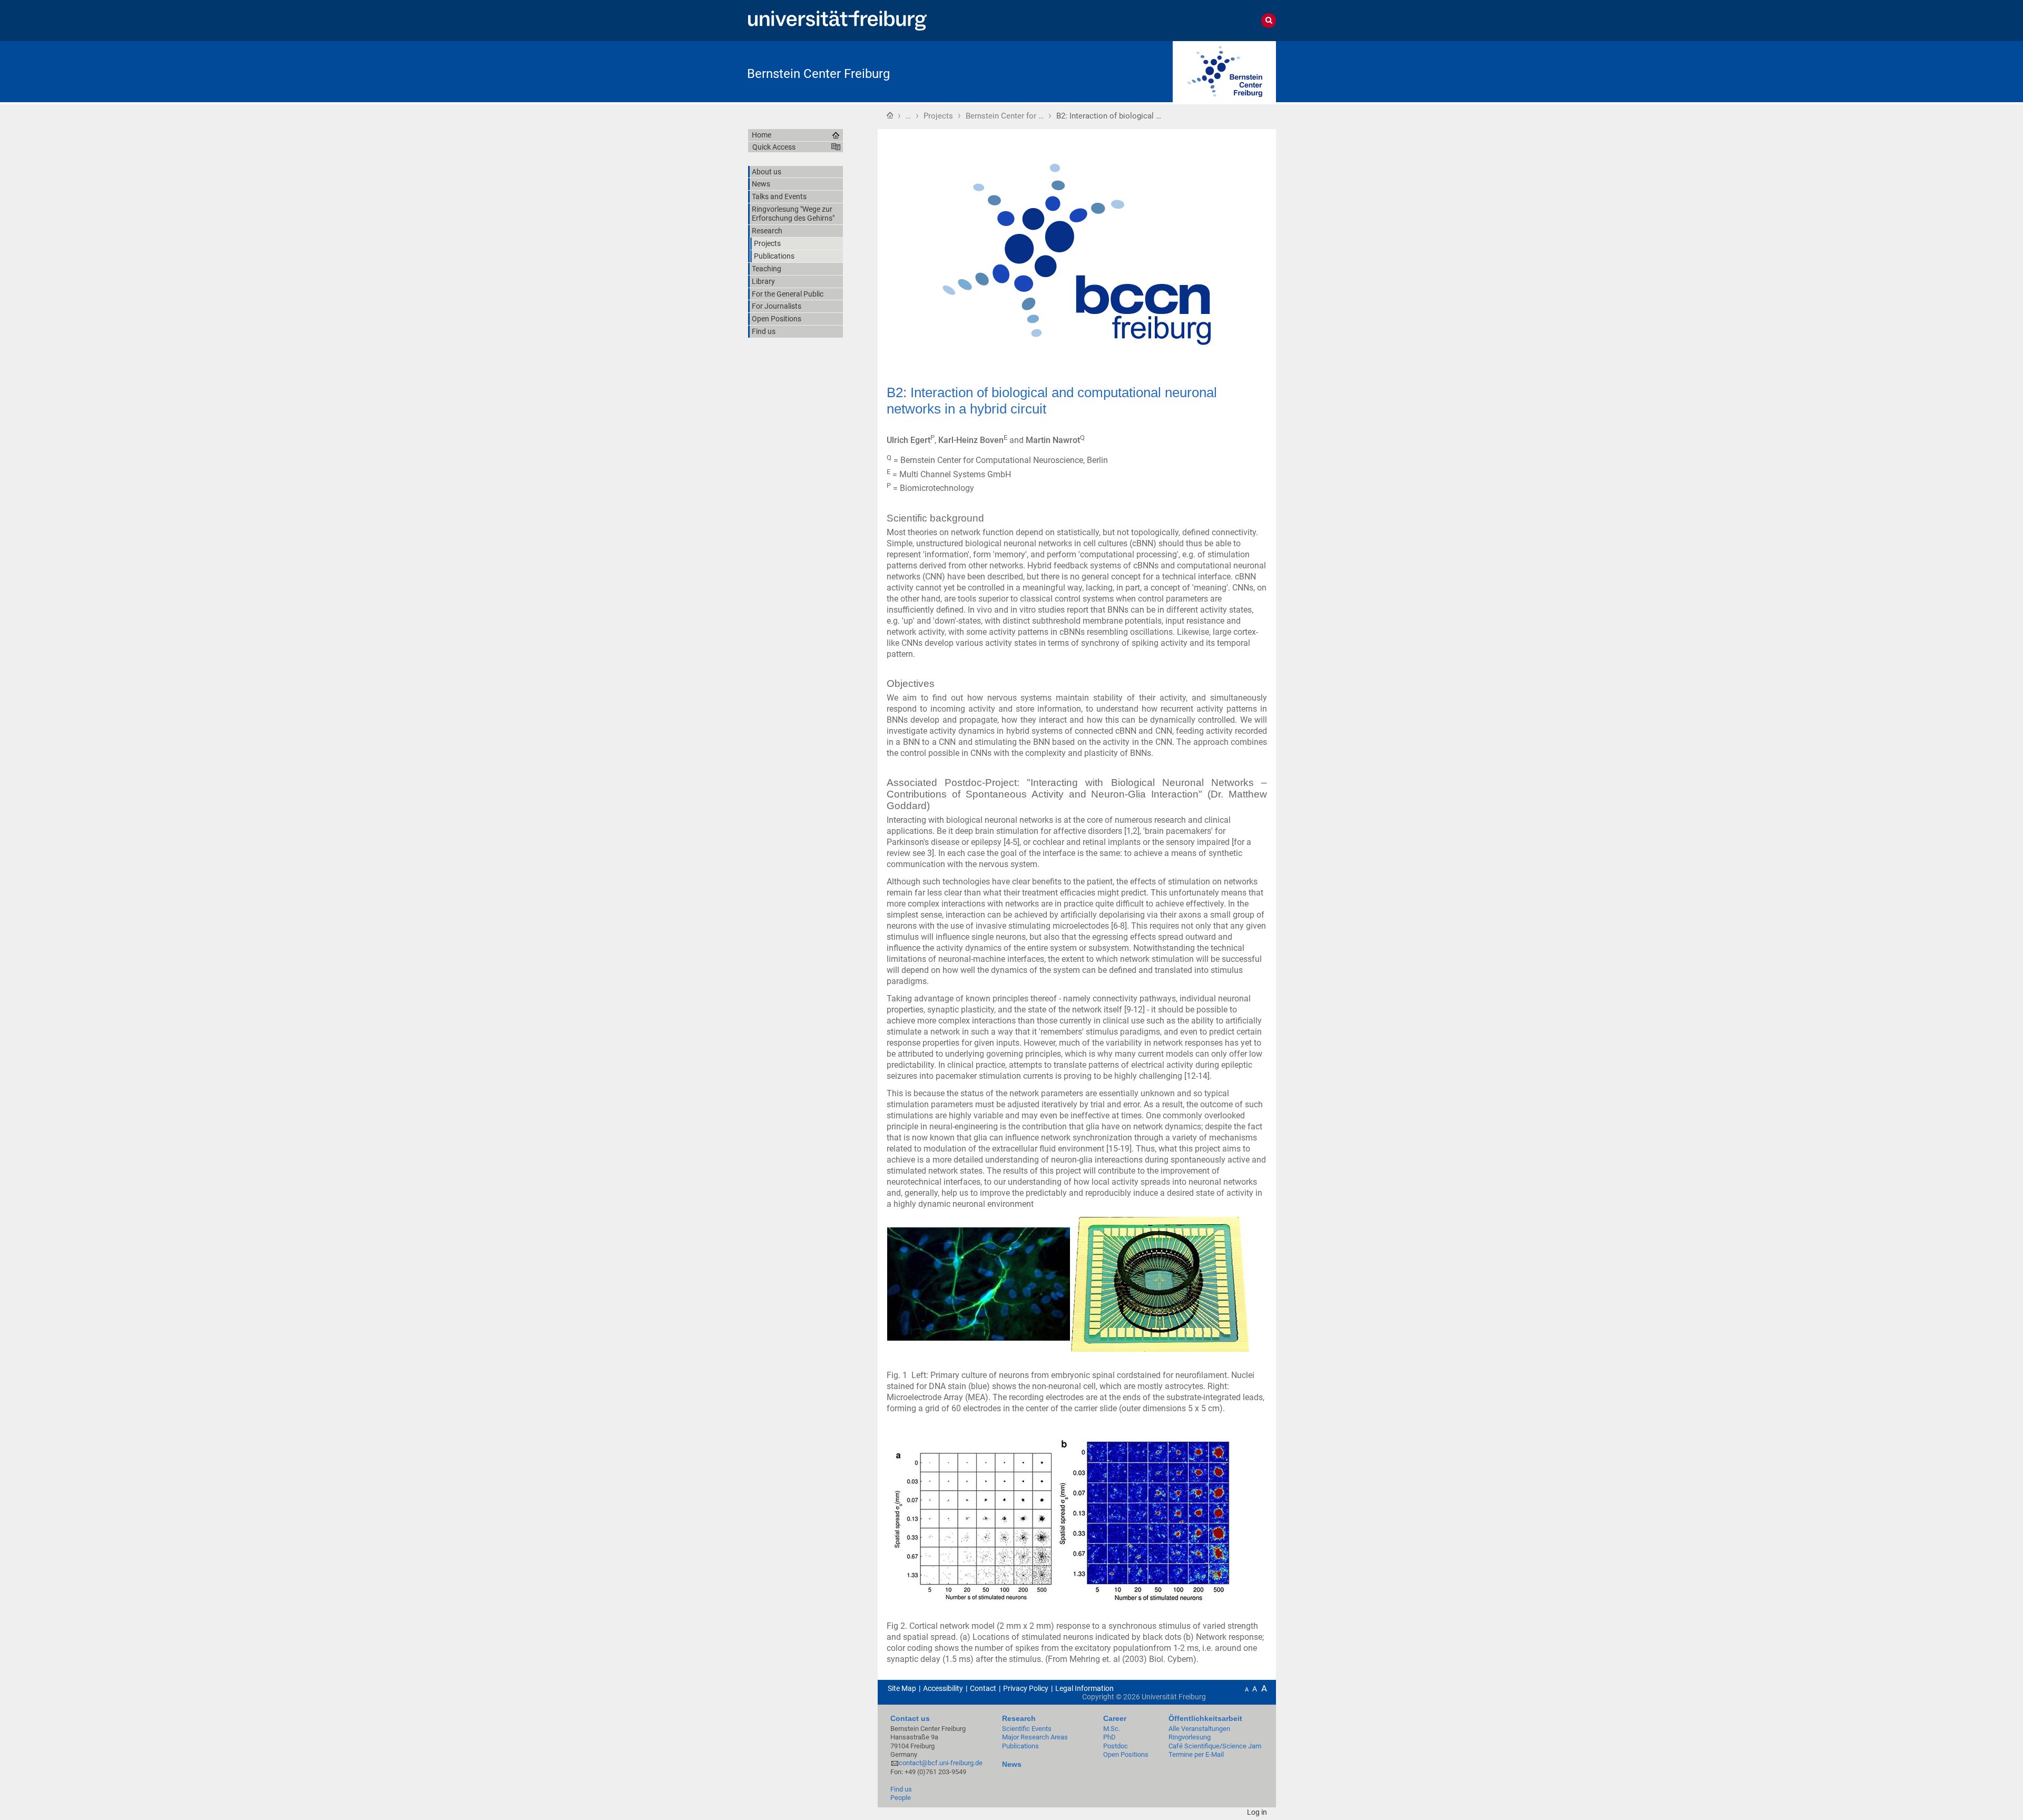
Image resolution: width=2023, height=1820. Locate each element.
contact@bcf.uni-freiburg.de (941, 1763)
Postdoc (1116, 1746)
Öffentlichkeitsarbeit (1205, 1718)
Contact (983, 1688)
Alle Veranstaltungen (1199, 1729)
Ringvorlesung (1190, 1737)
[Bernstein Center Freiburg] (1224, 71)
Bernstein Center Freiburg (818, 74)
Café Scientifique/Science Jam (1215, 1746)
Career (1115, 1718)
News (1012, 1764)
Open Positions (1126, 1754)
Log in (1257, 1812)
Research (1019, 1718)
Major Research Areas (1035, 1737)
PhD (1109, 1737)
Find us (901, 1789)
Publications (1020, 1746)
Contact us (910, 1718)
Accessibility (943, 1688)
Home (890, 115)
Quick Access (774, 147)
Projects (938, 116)
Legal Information (1084, 1688)
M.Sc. (1112, 1729)
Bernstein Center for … (1005, 116)
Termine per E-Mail (1196, 1754)
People (901, 1798)
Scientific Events (1027, 1729)
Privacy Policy (1026, 1688)
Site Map (902, 1688)
